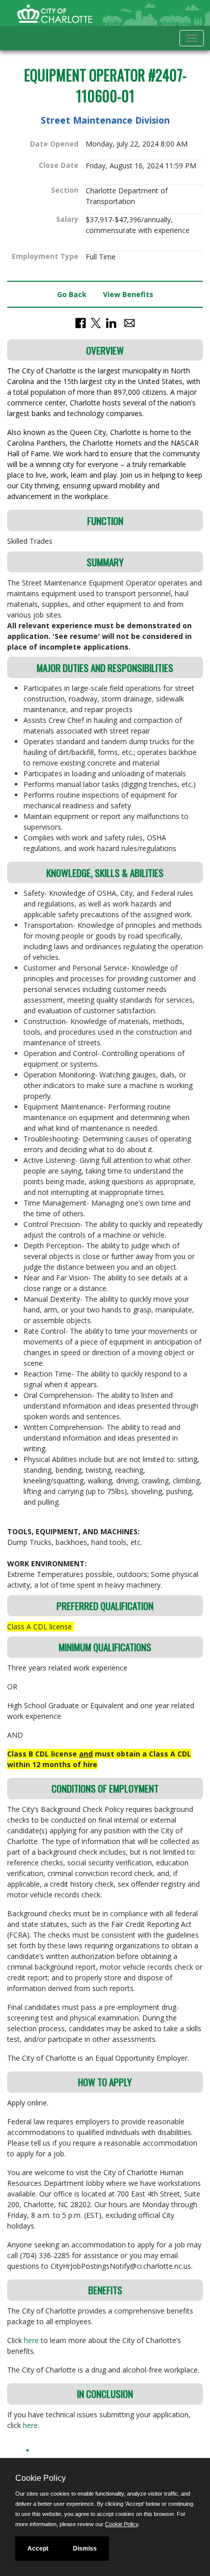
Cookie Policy (122, 2524)
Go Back (72, 294)
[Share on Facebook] (81, 322)
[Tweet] (96, 322)
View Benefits (128, 294)
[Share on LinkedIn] (111, 322)
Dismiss (85, 2549)
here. (31, 2425)
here (32, 2340)
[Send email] (129, 322)
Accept (38, 2549)
